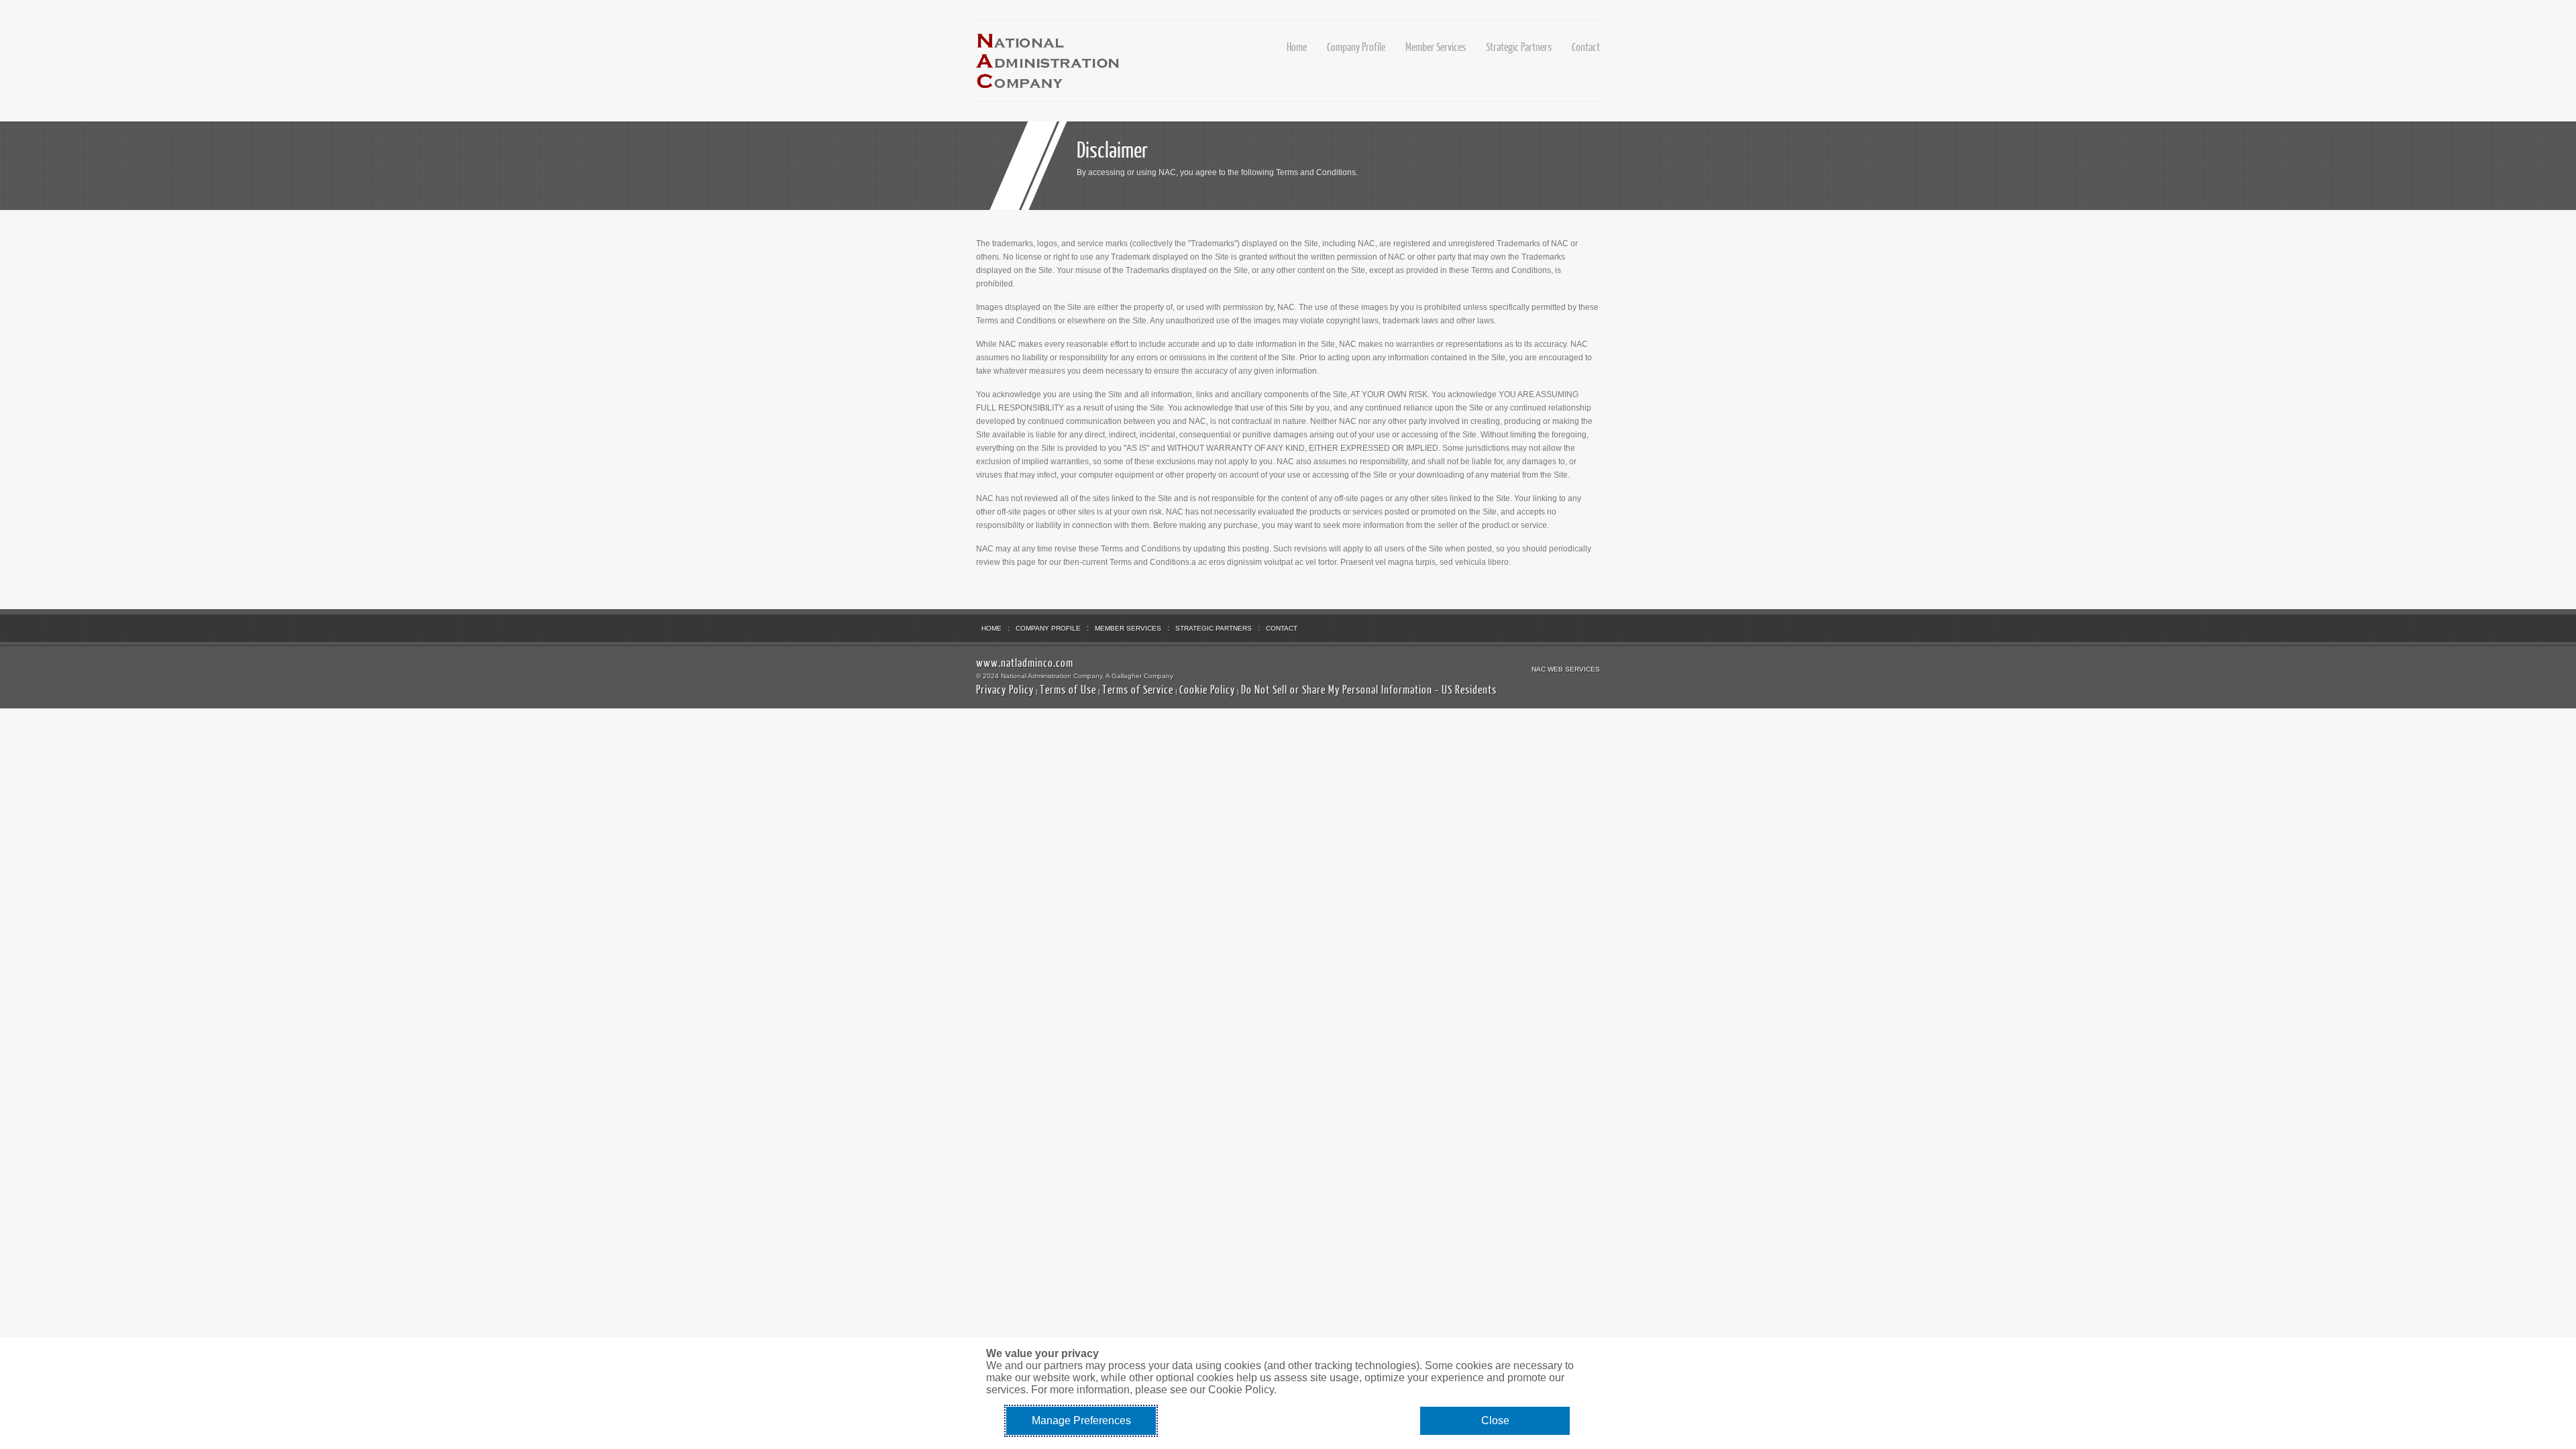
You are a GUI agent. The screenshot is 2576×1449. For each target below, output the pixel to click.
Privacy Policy (1005, 689)
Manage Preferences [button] (1081, 1420)
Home (1297, 47)
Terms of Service (1138, 689)
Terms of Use (1068, 689)
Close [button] (1495, 1420)
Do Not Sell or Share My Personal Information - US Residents (1369, 689)
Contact (1586, 47)
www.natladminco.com (1025, 662)
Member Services (1436, 47)
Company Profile (1356, 47)
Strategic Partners (1519, 47)
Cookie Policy (1207, 689)
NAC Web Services (1566, 669)
